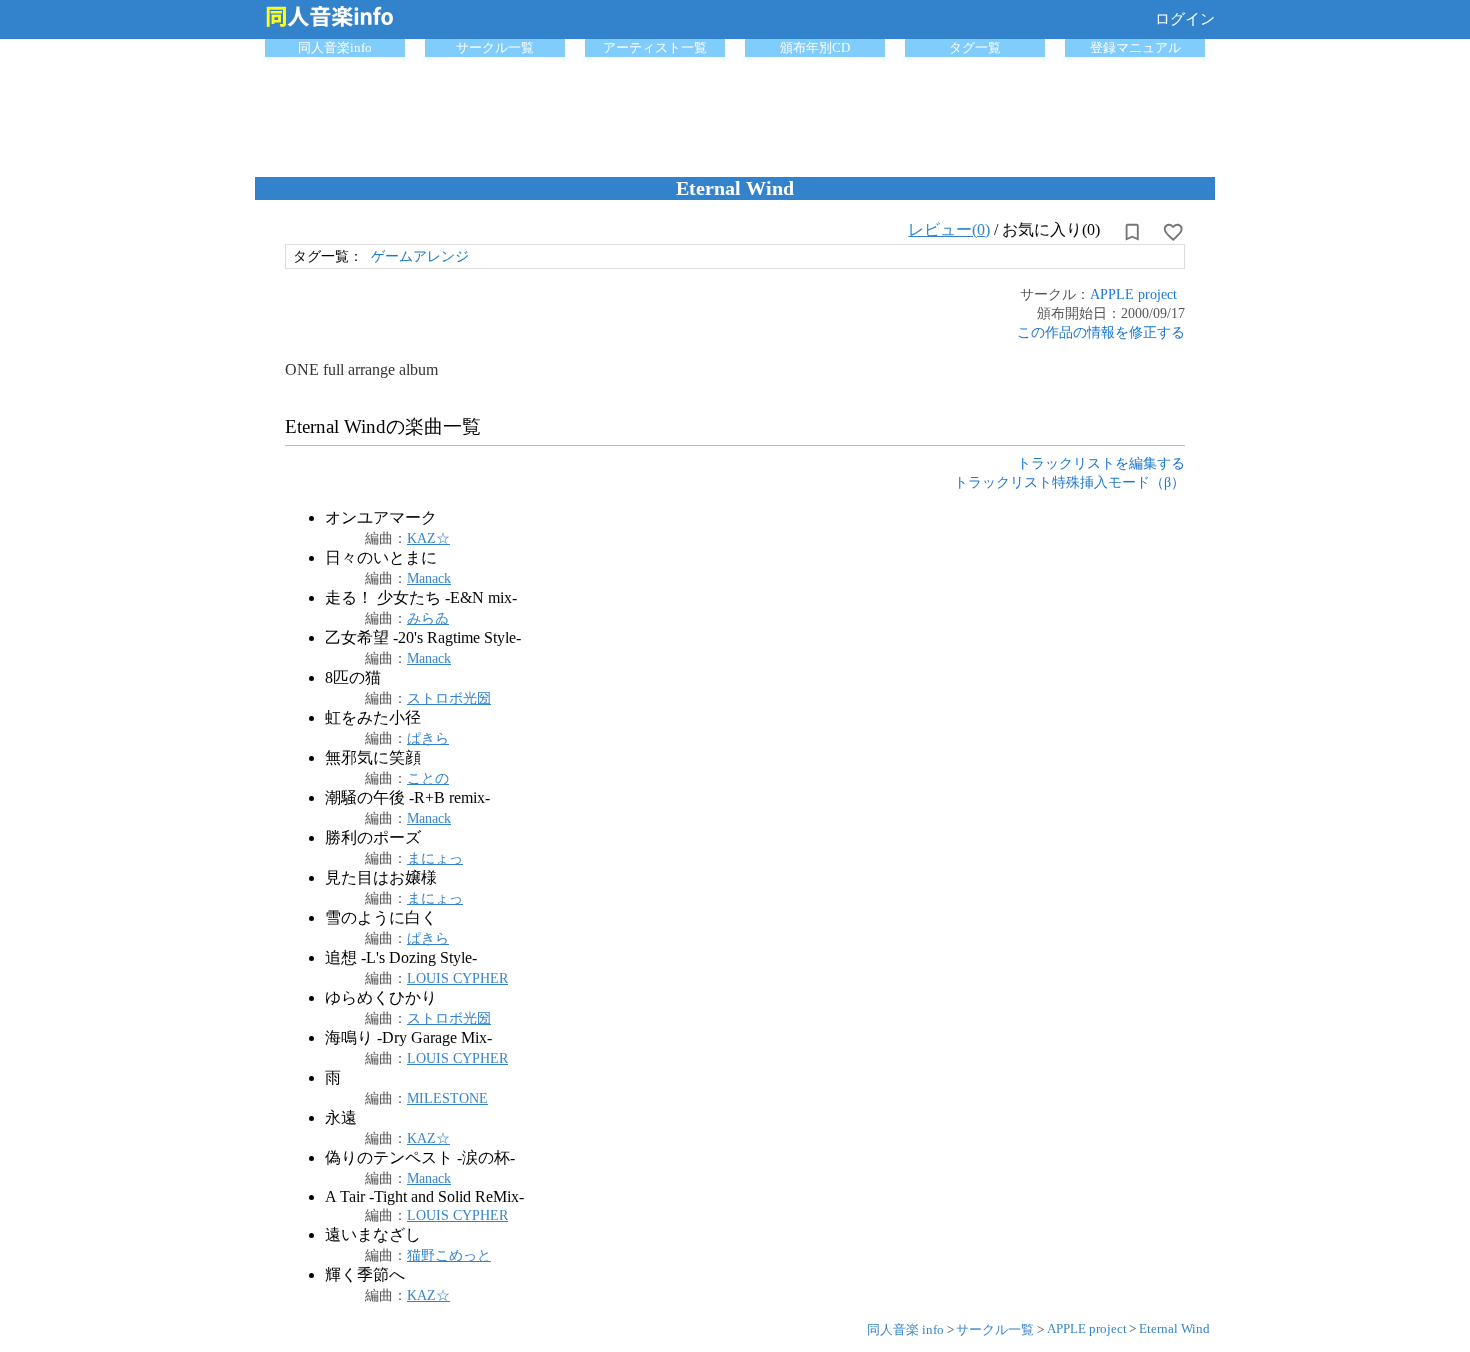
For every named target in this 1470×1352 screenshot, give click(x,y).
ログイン (1185, 19)
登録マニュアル (1135, 47)
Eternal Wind (1174, 1328)
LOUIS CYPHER (457, 978)
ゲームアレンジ (420, 256)
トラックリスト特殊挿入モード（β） (1069, 482)
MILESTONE (447, 1098)
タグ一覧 (975, 47)
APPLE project (1133, 294)
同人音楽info (335, 47)
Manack (429, 578)
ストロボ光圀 (449, 698)
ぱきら (428, 738)
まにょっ (435, 858)
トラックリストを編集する (1101, 463)
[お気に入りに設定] (1173, 232)
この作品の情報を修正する (1101, 332)
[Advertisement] (735, 112)
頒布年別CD (815, 47)
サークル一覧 (495, 47)
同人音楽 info (905, 1329)
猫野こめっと (449, 1255)
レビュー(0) (949, 229)
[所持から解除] (1132, 232)
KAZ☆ (428, 538)
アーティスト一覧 (655, 47)
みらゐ (428, 618)
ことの (428, 778)
